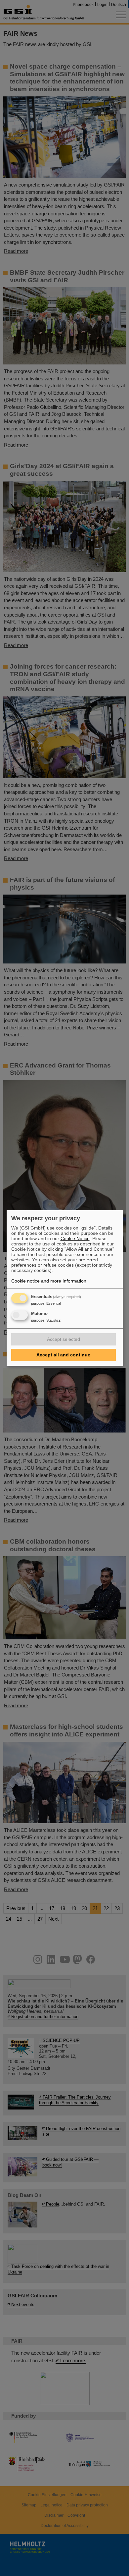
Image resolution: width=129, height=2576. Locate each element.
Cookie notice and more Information (49, 1281)
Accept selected (64, 1339)
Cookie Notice (75, 1238)
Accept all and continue (63, 1355)
